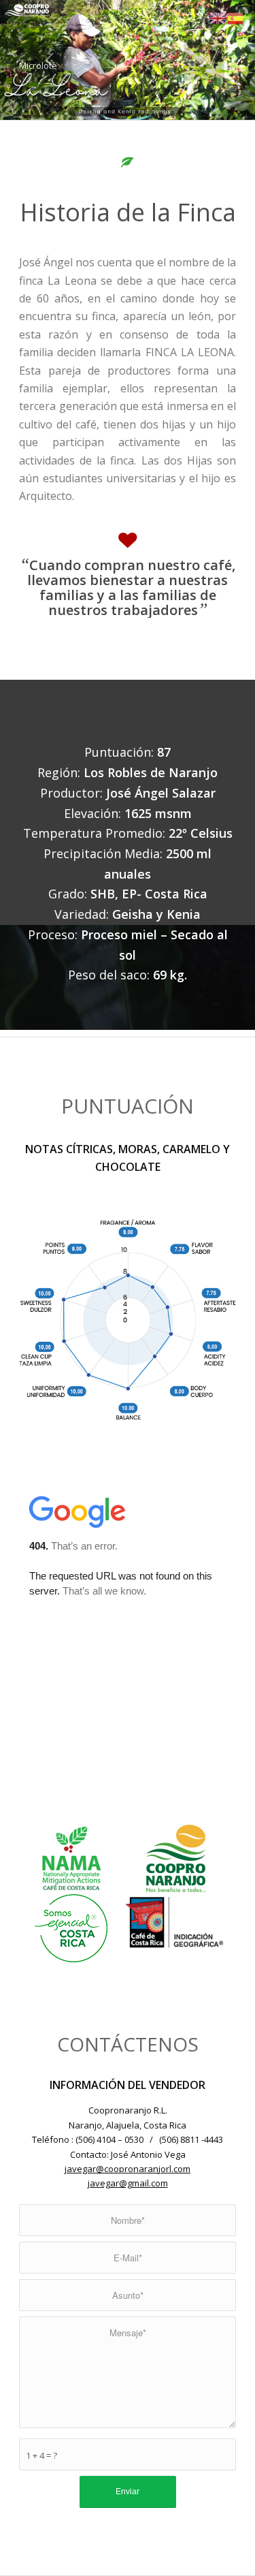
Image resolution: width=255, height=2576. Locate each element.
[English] (218, 17)
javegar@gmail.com (128, 2183)
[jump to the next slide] (204, 60)
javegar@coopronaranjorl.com (128, 2169)
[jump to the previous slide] (51, 60)
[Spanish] (236, 17)
